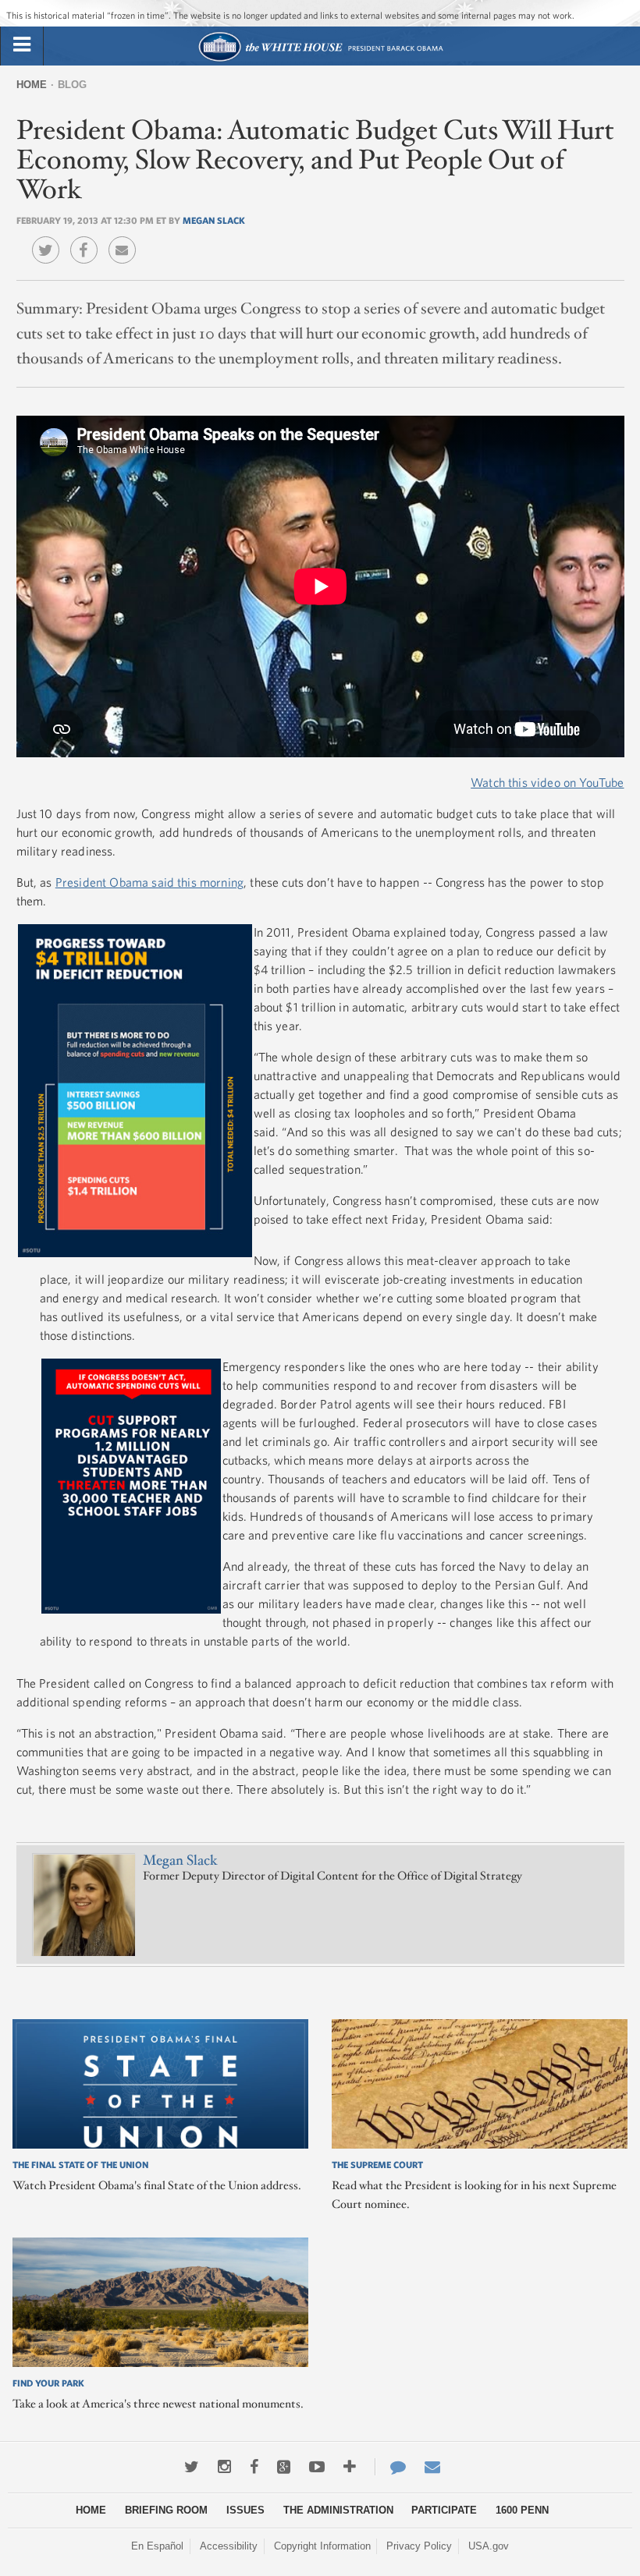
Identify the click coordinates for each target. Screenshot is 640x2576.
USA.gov (489, 2546)
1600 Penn (522, 2510)
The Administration (338, 2510)
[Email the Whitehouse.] (432, 2467)
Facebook (88, 239)
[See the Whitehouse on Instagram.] (224, 2467)
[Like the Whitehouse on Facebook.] (254, 2467)
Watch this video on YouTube (547, 782)
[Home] (320, 60)
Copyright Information (322, 2546)
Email (126, 239)
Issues (245, 2510)
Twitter (50, 239)
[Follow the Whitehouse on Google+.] (284, 2467)
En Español (157, 2546)
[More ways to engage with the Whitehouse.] (350, 2467)
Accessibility (229, 2546)
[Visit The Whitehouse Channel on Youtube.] (317, 2467)
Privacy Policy (419, 2546)
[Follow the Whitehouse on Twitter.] (192, 2467)
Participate (444, 2510)
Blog (72, 85)
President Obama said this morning (149, 882)
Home (32, 85)
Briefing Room (166, 2510)
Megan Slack (214, 220)
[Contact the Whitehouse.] (390, 2467)
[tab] (22, 45)
